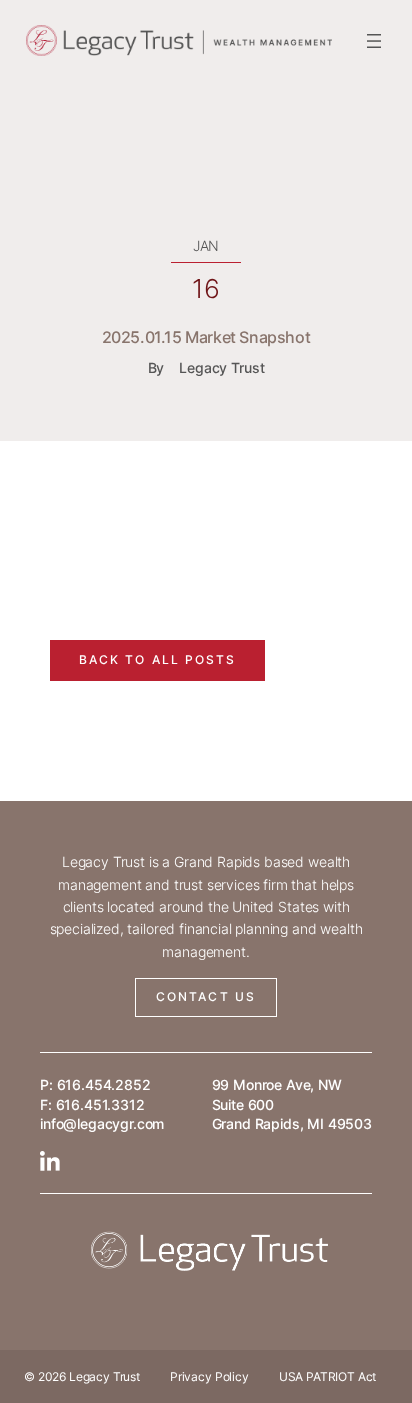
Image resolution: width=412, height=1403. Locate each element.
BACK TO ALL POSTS (158, 659)
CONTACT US (206, 996)
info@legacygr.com (102, 1123)
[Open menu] (374, 41)
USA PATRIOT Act (328, 1376)
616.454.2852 (104, 1084)
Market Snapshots (149, 540)
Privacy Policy (209, 1376)
